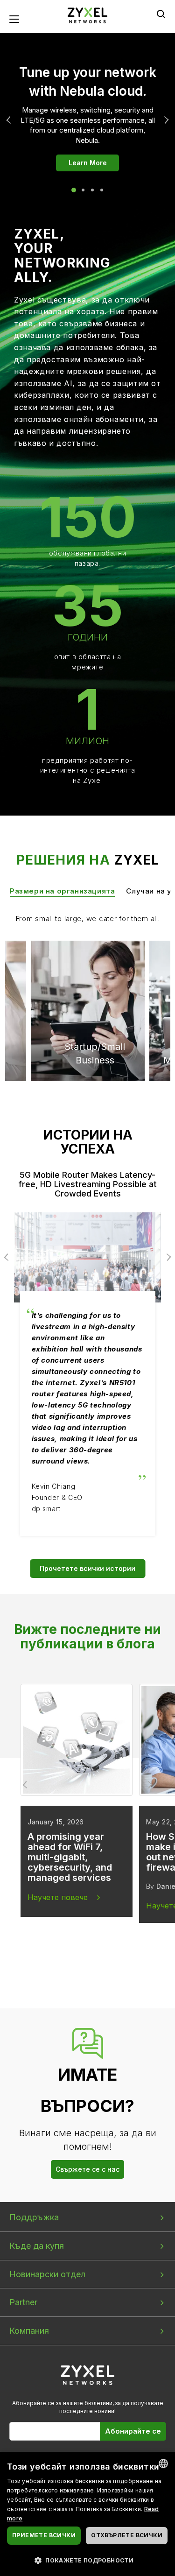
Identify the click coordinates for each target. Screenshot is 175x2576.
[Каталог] (88, 15)
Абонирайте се (133, 2431)
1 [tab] (74, 190)
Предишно (10, 120)
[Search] (161, 14)
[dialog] (87, 2514)
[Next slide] (149, 1785)
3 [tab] (92, 190)
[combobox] (163, 2463)
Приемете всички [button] (44, 2535)
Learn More (88, 163)
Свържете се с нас (87, 2169)
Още (165, 120)
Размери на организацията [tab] (62, 891)
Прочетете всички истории (87, 1568)
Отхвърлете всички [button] (127, 2535)
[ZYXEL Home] (87, 2375)
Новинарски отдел (47, 2274)
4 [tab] (102, 190)
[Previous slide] (26, 1785)
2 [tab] (83, 190)
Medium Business (84, 976)
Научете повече (58, 1897)
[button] (87, 2560)
